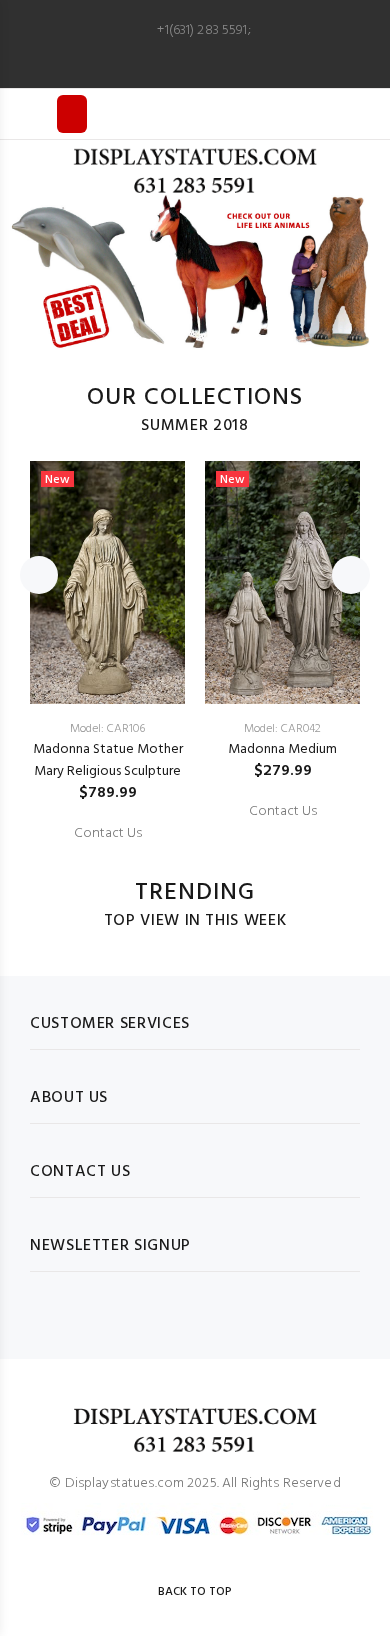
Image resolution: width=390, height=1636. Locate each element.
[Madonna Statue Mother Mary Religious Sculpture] (107, 582)
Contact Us (108, 834)
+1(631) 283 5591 (202, 30)
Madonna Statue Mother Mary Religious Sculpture (108, 760)
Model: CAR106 (107, 729)
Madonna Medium (282, 749)
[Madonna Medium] (282, 582)
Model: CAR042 (282, 729)
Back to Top (195, 1592)
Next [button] (351, 575)
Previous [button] (39, 575)
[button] (35, 273)
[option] (195, 272)
